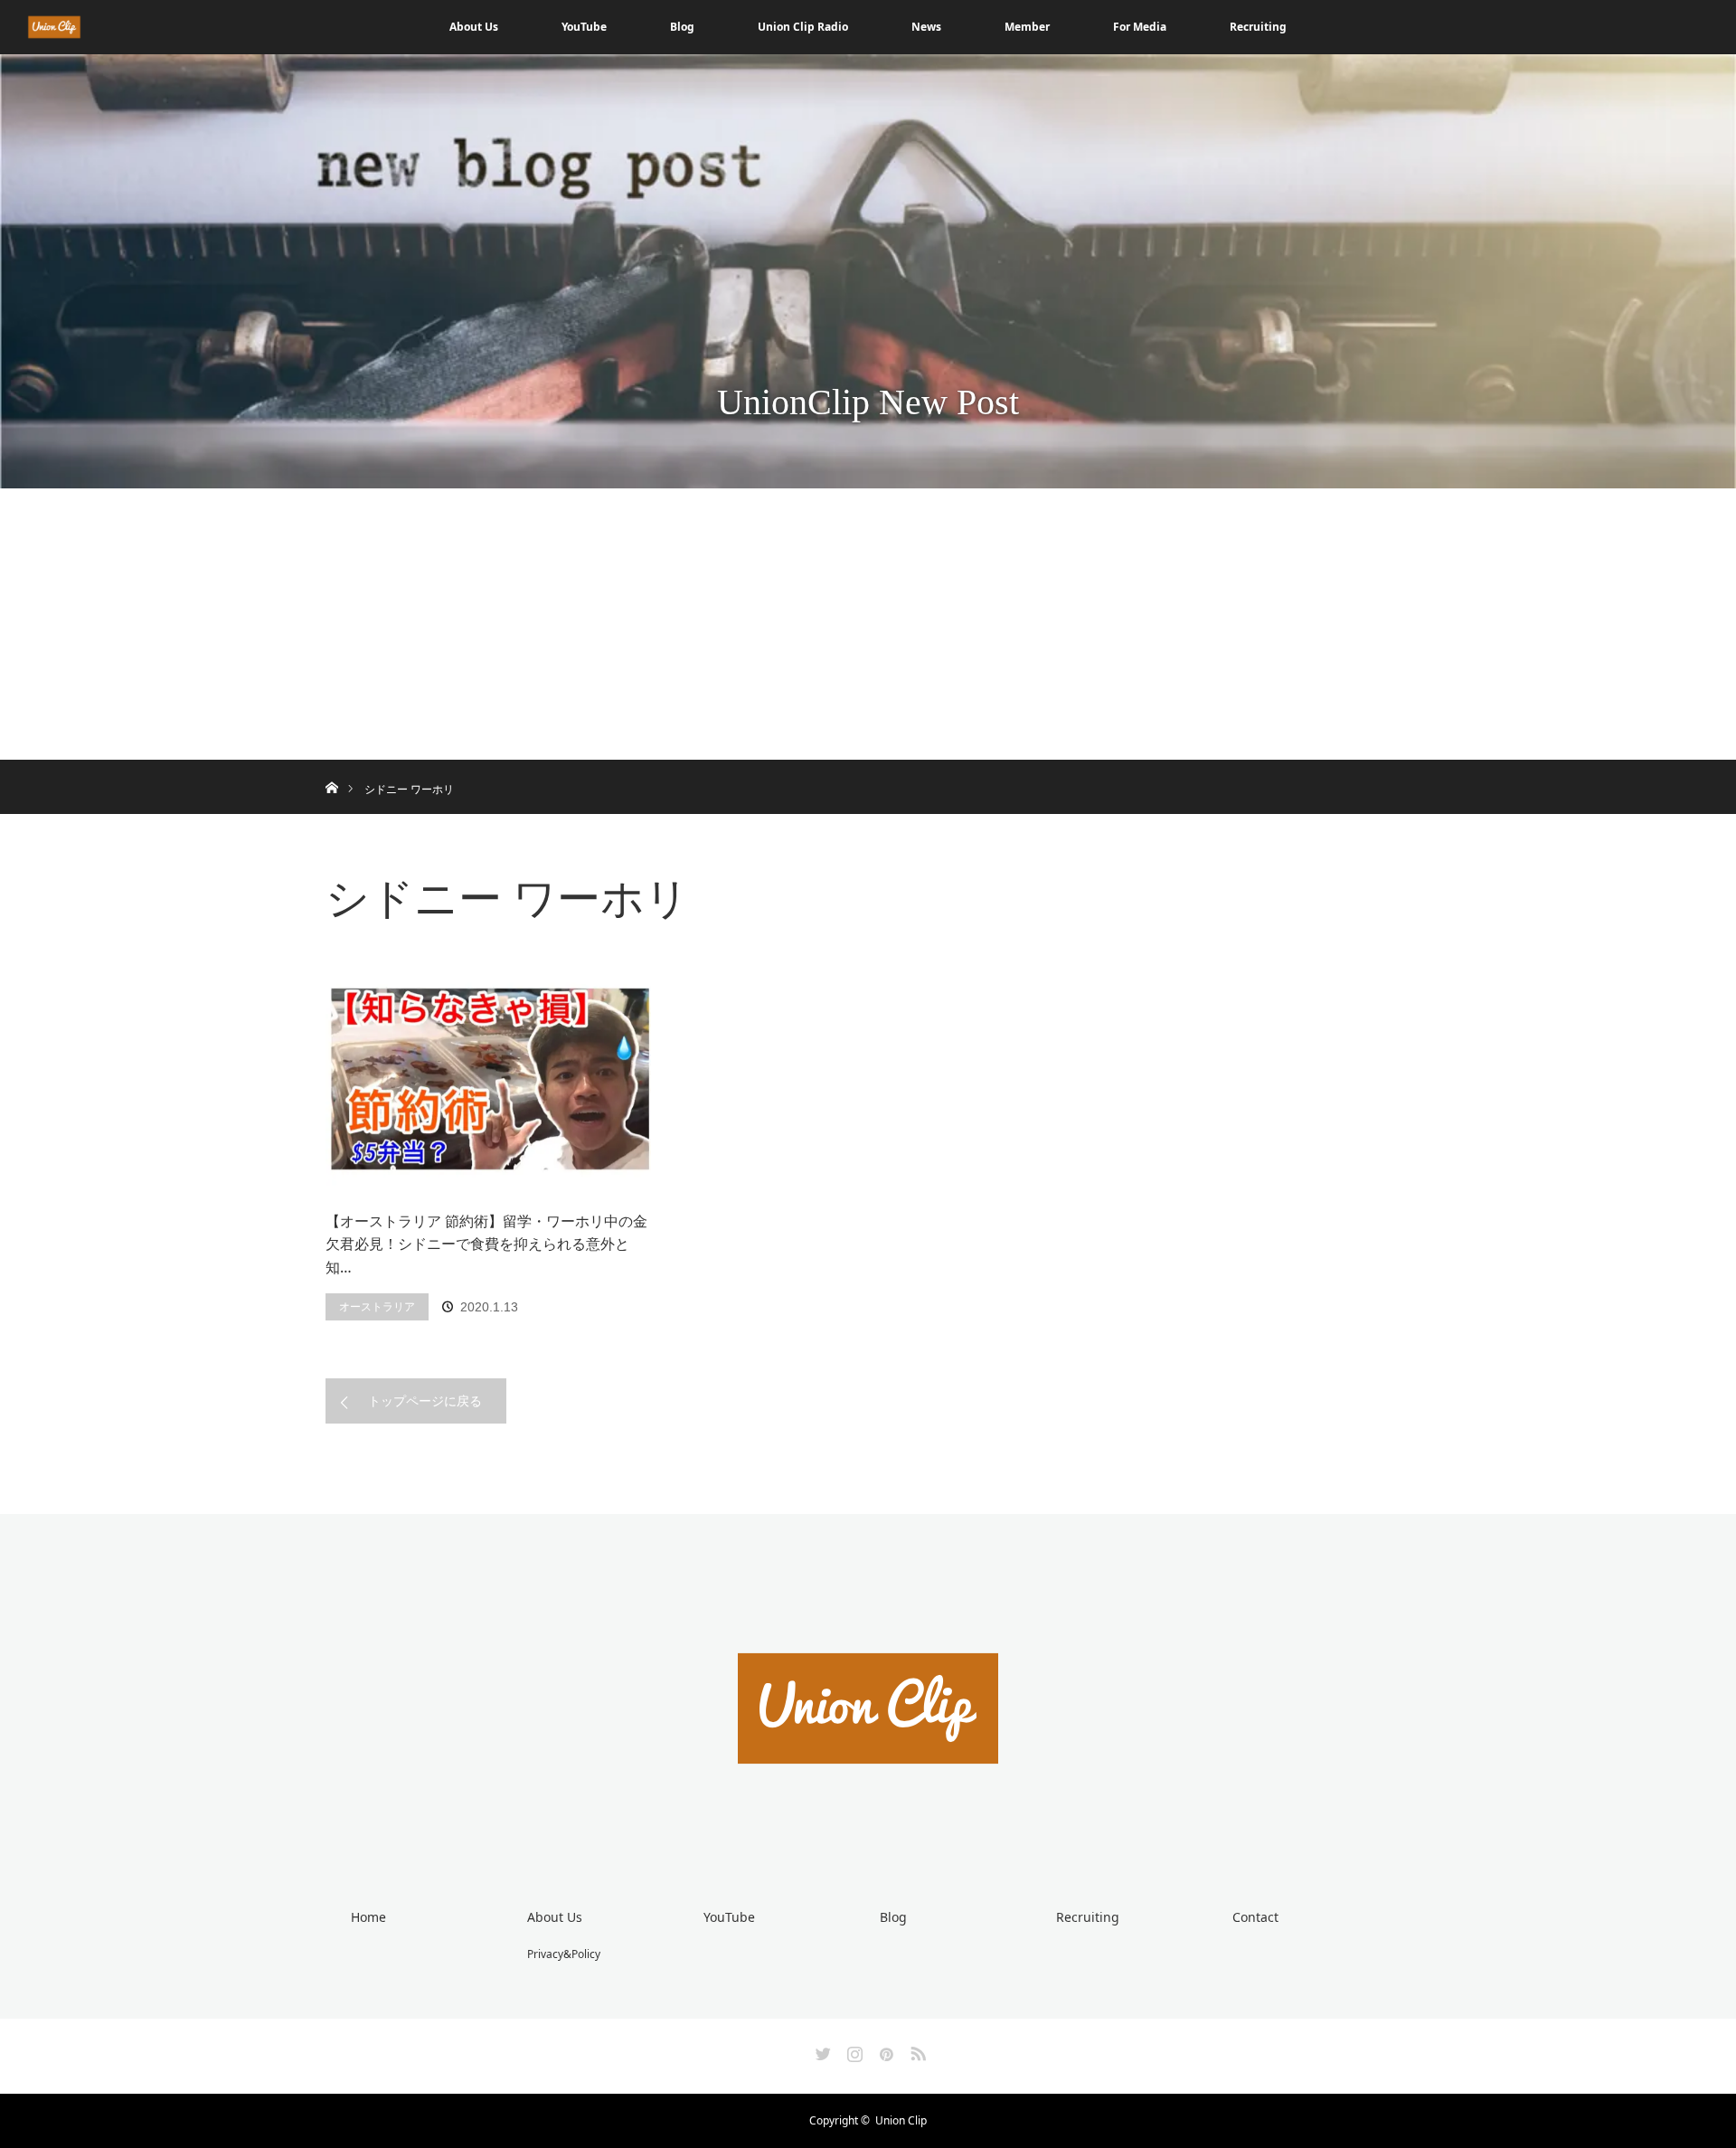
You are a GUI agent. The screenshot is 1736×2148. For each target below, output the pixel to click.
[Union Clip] (868, 1830)
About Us (474, 27)
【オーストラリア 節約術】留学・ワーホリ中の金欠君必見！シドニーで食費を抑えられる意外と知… (486, 1244)
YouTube (584, 27)
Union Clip (901, 2120)
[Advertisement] (868, 624)
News (926, 27)
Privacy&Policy (564, 1954)
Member (1027, 27)
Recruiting (1258, 27)
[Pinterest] (884, 2050)
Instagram (853, 2050)
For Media (1140, 27)
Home (368, 1917)
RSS (916, 2050)
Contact (1255, 1917)
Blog (682, 27)
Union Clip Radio (803, 27)
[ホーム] (331, 766)
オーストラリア (377, 1306)
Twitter (821, 2050)
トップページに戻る (425, 1400)
